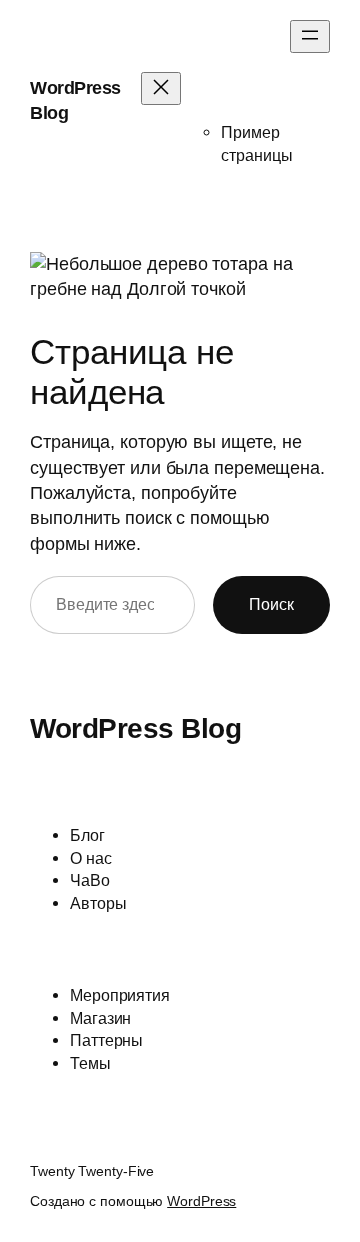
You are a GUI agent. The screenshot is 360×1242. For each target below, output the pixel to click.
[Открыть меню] (310, 36)
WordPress (201, 1201)
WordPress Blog (135, 728)
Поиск (271, 604)
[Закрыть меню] (161, 88)
